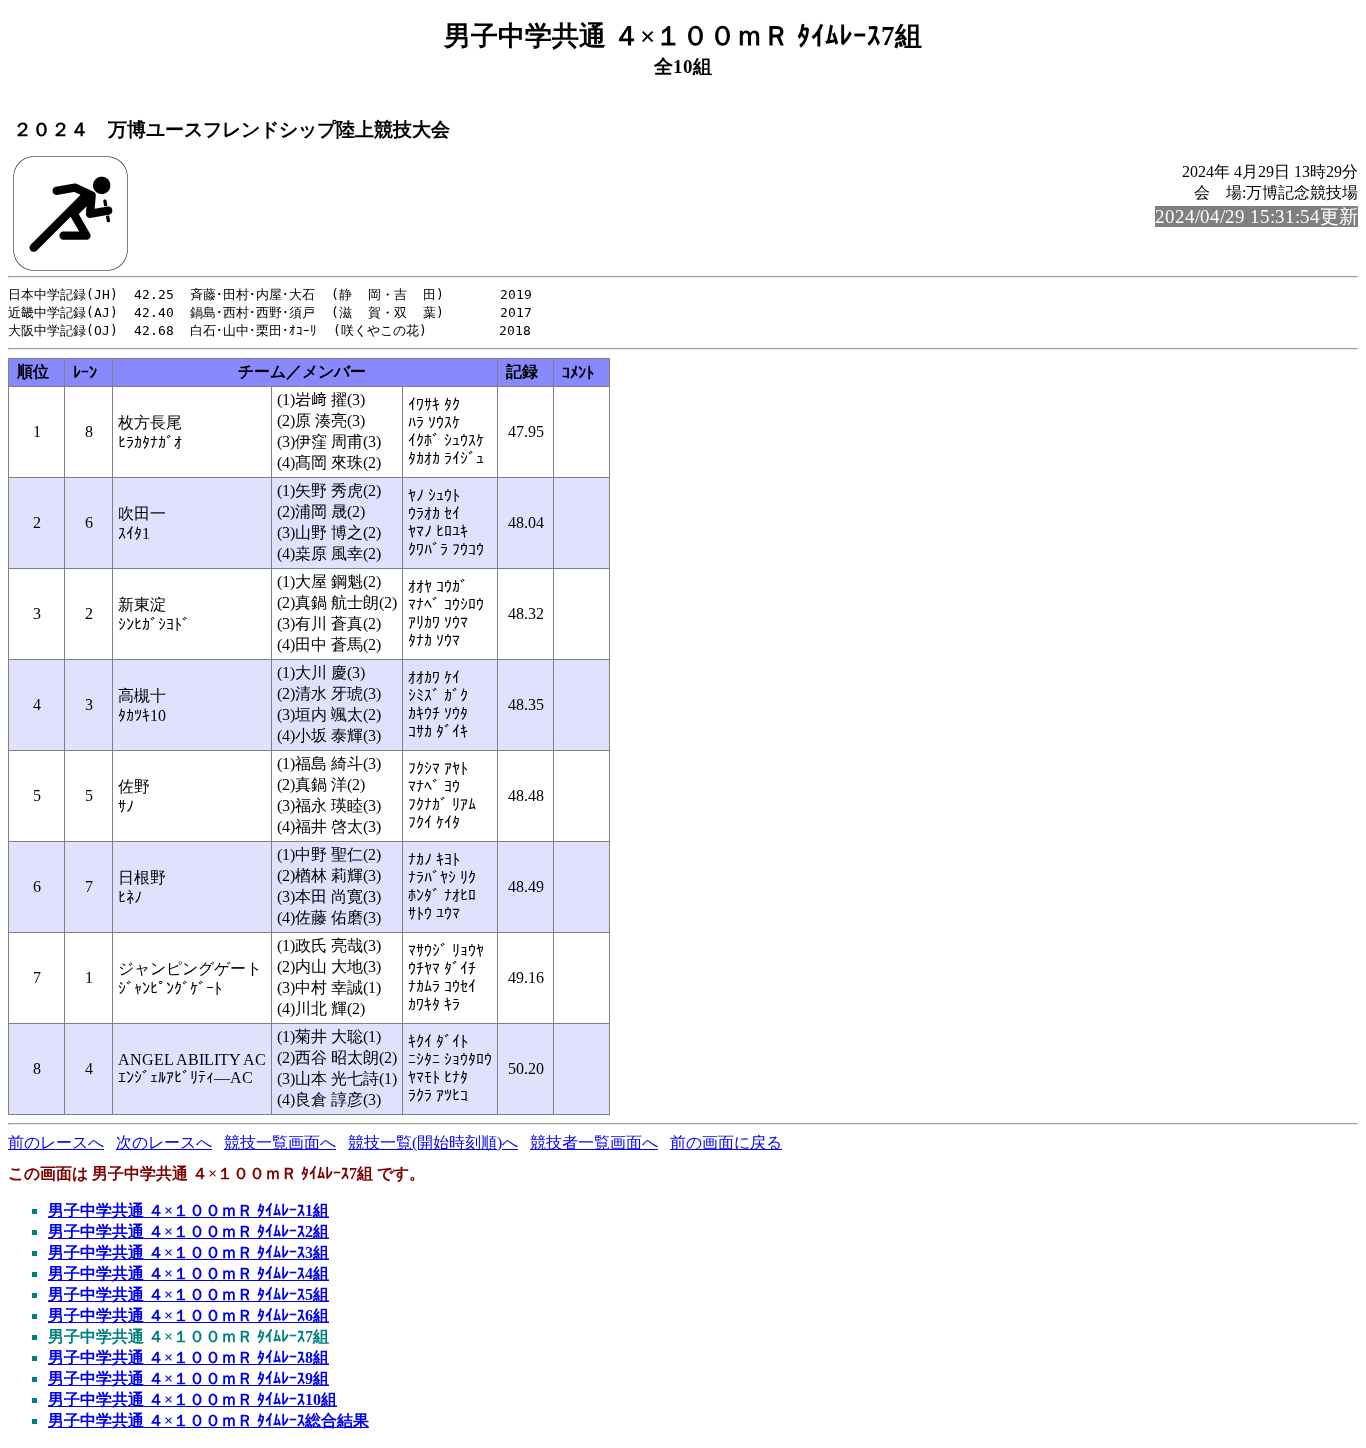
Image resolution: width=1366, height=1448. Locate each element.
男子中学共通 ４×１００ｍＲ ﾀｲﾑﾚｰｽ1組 (188, 1210)
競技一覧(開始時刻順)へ (433, 1142)
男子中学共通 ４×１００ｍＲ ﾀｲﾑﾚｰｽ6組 (188, 1315)
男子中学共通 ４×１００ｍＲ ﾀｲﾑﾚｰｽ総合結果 (208, 1420)
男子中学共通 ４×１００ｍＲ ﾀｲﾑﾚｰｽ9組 (188, 1378)
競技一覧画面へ (280, 1142)
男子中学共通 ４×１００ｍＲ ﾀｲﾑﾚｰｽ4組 (188, 1273)
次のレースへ (164, 1142)
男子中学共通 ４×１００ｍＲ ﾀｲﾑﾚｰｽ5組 (188, 1294)
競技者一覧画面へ (594, 1142)
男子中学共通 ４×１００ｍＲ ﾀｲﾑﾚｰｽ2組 (188, 1231)
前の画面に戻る (726, 1142)
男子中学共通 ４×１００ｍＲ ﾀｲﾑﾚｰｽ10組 (192, 1399)
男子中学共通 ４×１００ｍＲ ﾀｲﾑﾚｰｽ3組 (188, 1252)
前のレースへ (56, 1142)
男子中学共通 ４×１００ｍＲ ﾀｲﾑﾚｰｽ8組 (188, 1357)
